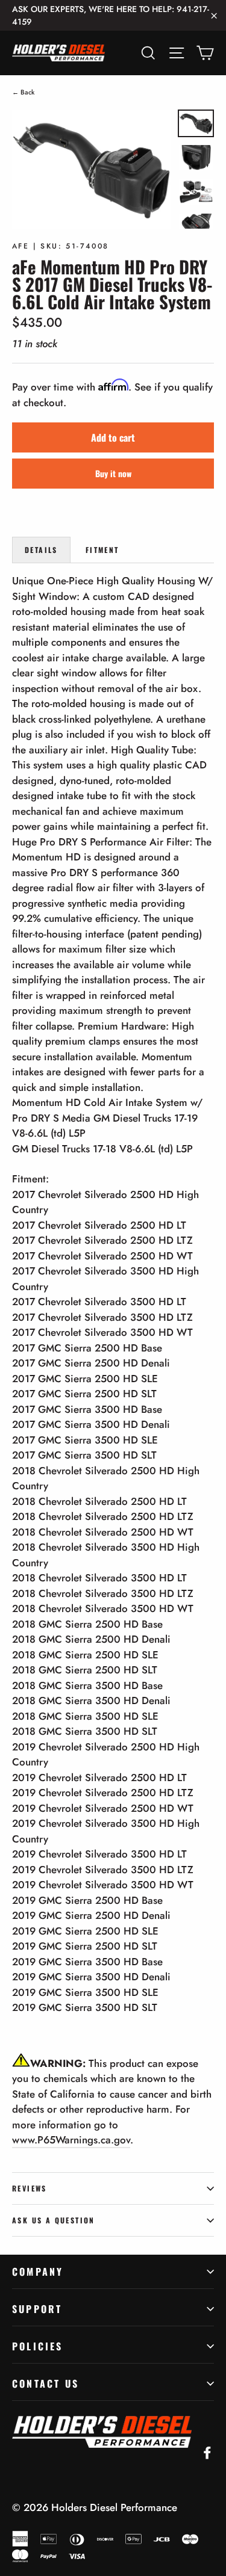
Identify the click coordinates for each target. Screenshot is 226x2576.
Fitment (102, 550)
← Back (23, 92)
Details (41, 550)
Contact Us (46, 2383)
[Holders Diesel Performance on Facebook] (207, 2452)
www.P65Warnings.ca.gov (71, 2140)
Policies (38, 2346)
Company (38, 2272)
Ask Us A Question (54, 2220)
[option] (92, 169)
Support (37, 2309)
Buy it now (113, 473)
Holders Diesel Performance (114, 2507)
